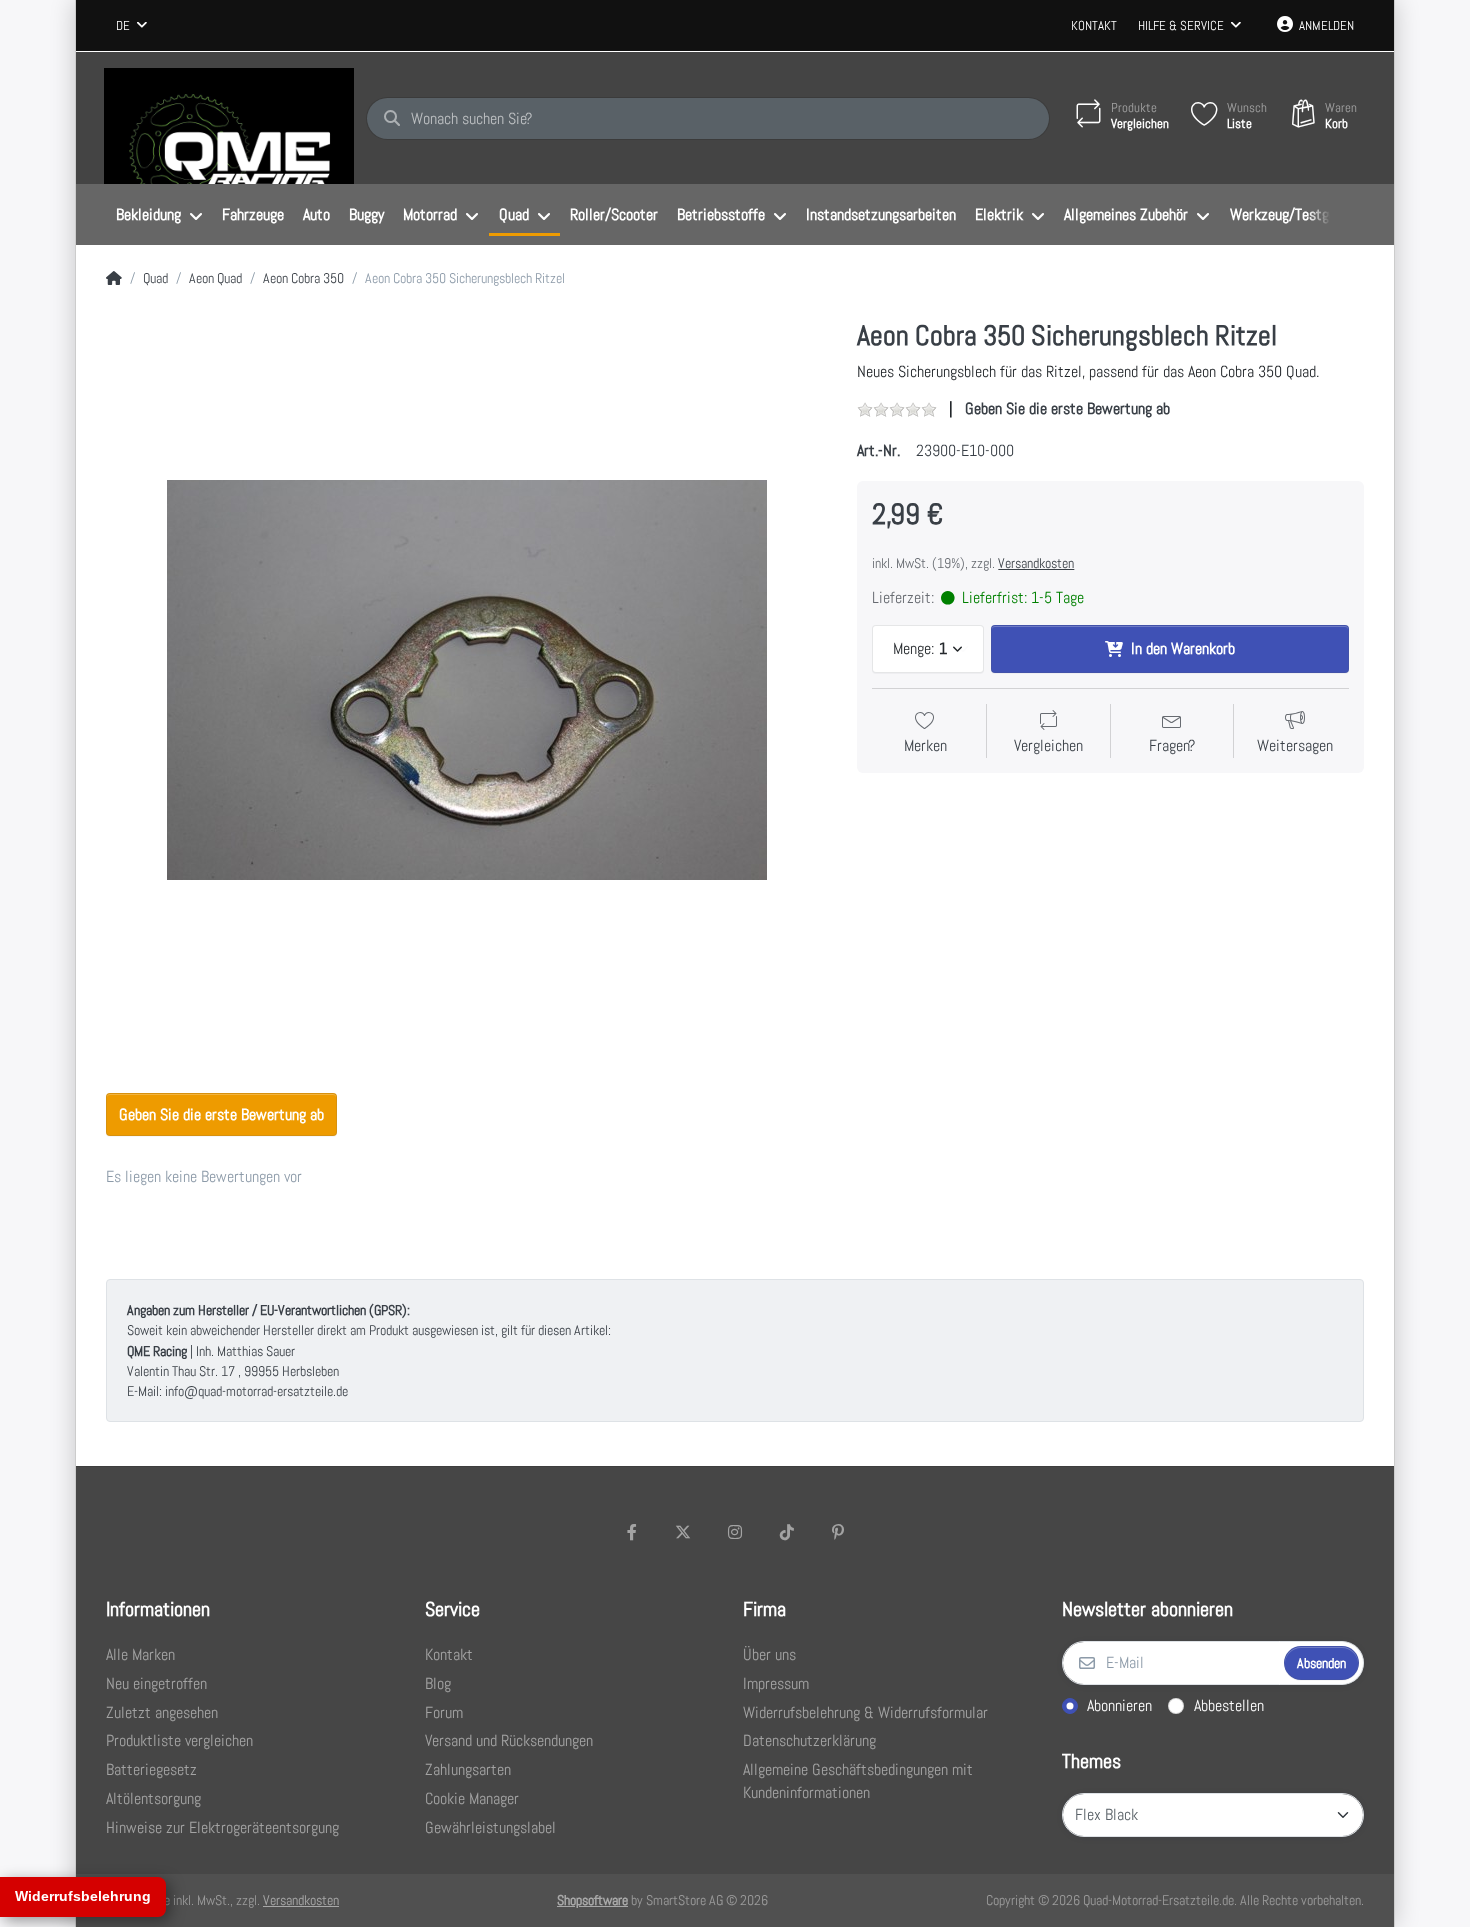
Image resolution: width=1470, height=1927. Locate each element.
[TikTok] (787, 1532)
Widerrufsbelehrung (83, 1896)
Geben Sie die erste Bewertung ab (1067, 408)
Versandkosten (1036, 563)
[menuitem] (159, 215)
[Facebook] (632, 1532)
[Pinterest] (838, 1532)
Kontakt (1094, 25)
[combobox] (131, 26)
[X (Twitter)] (684, 1532)
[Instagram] (735, 1532)
